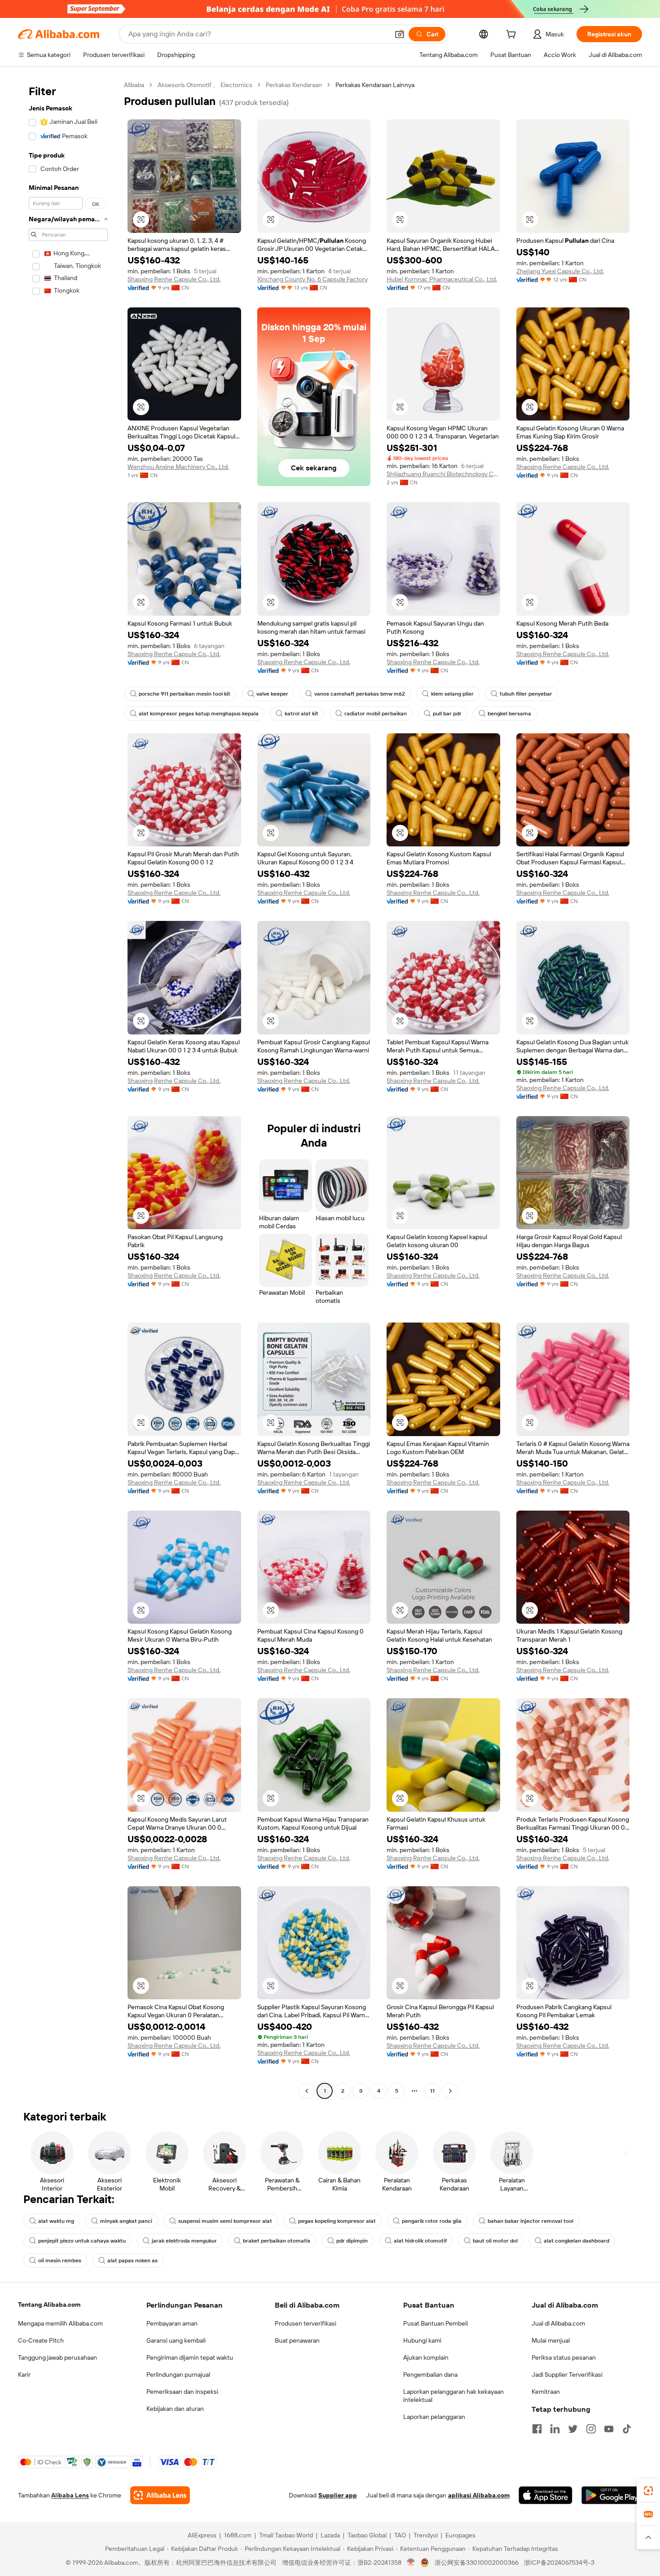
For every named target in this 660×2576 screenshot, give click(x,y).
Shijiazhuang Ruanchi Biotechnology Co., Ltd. (443, 474)
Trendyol (426, 2535)
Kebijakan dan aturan (175, 2409)
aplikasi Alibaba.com (479, 2495)
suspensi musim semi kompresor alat (225, 2221)
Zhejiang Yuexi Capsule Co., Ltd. (560, 271)
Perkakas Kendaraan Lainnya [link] (375, 85)
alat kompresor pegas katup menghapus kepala (199, 714)
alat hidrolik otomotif (420, 2241)
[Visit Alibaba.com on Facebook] (537, 2429)
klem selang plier (452, 694)
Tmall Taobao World (286, 2535)
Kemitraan (546, 2392)
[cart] (513, 35)
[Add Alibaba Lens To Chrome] (160, 2495)
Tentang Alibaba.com (49, 2304)
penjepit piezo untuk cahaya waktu (82, 2241)
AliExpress (202, 2535)
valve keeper (272, 694)
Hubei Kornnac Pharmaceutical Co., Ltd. (442, 279)
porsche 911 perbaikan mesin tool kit (185, 694)
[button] (400, 34)
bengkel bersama (509, 714)
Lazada (330, 2535)
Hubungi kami (422, 2340)
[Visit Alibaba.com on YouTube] (609, 2429)
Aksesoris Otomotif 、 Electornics (205, 85)
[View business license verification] (411, 2563)
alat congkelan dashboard (576, 2241)
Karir (24, 2374)
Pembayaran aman (172, 2323)
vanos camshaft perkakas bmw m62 (360, 694)
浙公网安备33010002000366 (477, 2563)
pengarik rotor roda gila (432, 2221)
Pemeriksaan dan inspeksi (182, 2392)
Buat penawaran (297, 2340)
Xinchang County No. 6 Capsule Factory (312, 279)
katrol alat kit (301, 714)
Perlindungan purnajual (178, 2374)
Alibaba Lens (70, 2495)
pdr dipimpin (352, 2241)
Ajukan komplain (426, 2357)
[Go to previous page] (307, 2091)
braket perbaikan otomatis (277, 2241)
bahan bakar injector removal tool (530, 2221)
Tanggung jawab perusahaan (57, 2357)
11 (432, 2091)
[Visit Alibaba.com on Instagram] (591, 2429)
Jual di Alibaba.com (558, 2323)
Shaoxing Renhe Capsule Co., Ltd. (174, 279)
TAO (400, 2535)
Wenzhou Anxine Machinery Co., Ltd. (178, 467)
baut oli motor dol (495, 2241)
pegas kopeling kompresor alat (337, 2221)
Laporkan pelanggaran (434, 2417)
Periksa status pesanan (564, 2357)
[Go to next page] (450, 2091)
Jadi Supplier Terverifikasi (567, 2374)
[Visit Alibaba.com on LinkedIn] (555, 2429)
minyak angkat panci (126, 2221)
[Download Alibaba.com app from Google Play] (612, 2495)
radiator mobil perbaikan (376, 714)
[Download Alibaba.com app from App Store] (546, 2495)
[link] (648, 2491)
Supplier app (338, 2495)
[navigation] (68, 1089)
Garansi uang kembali (176, 2340)
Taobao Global (367, 2535)
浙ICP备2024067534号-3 (559, 2563)
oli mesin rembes (60, 2261)
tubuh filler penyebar (526, 694)
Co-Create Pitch (41, 2340)
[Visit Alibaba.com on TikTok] (627, 2429)
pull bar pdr (447, 714)
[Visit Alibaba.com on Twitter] (573, 2429)
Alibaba (134, 85)
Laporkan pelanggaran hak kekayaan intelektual (453, 2396)
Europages (460, 2535)
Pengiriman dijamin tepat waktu (190, 2357)
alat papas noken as (132, 2261)
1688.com (238, 2535)
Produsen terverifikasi (306, 2323)
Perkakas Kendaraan (294, 85)
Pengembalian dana (430, 2374)
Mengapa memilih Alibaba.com (60, 2323)
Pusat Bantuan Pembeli (436, 2323)
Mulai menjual (551, 2340)
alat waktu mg (56, 2221)
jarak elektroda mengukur (184, 2241)
